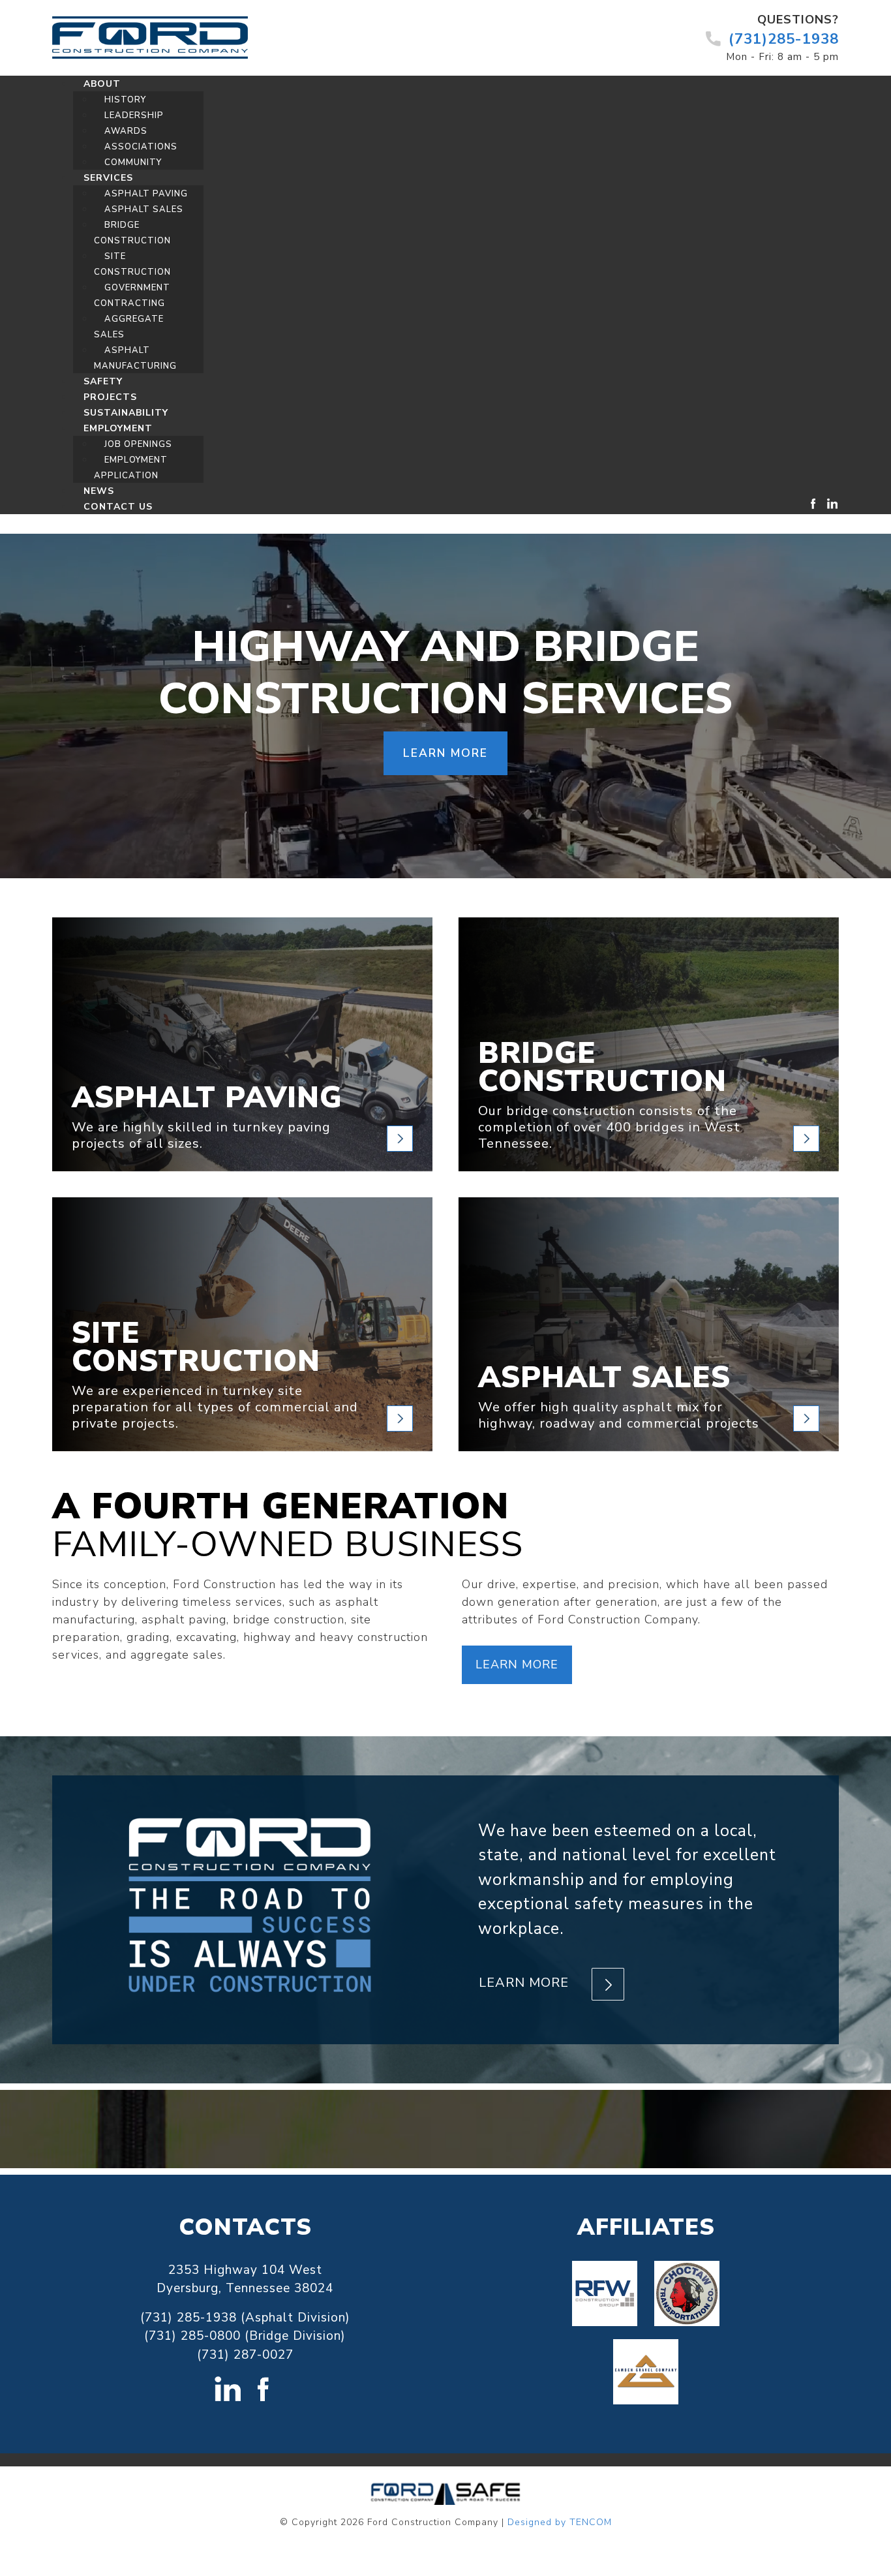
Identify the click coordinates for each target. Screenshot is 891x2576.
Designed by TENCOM (560, 2522)
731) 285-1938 (191, 2318)
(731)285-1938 (784, 39)
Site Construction (196, 1347)
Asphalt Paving (207, 1098)
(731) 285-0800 (192, 2336)
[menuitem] (102, 84)
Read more (400, 1139)
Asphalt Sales (604, 1378)
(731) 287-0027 (245, 2355)
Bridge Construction (602, 1067)
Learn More (517, 1664)
